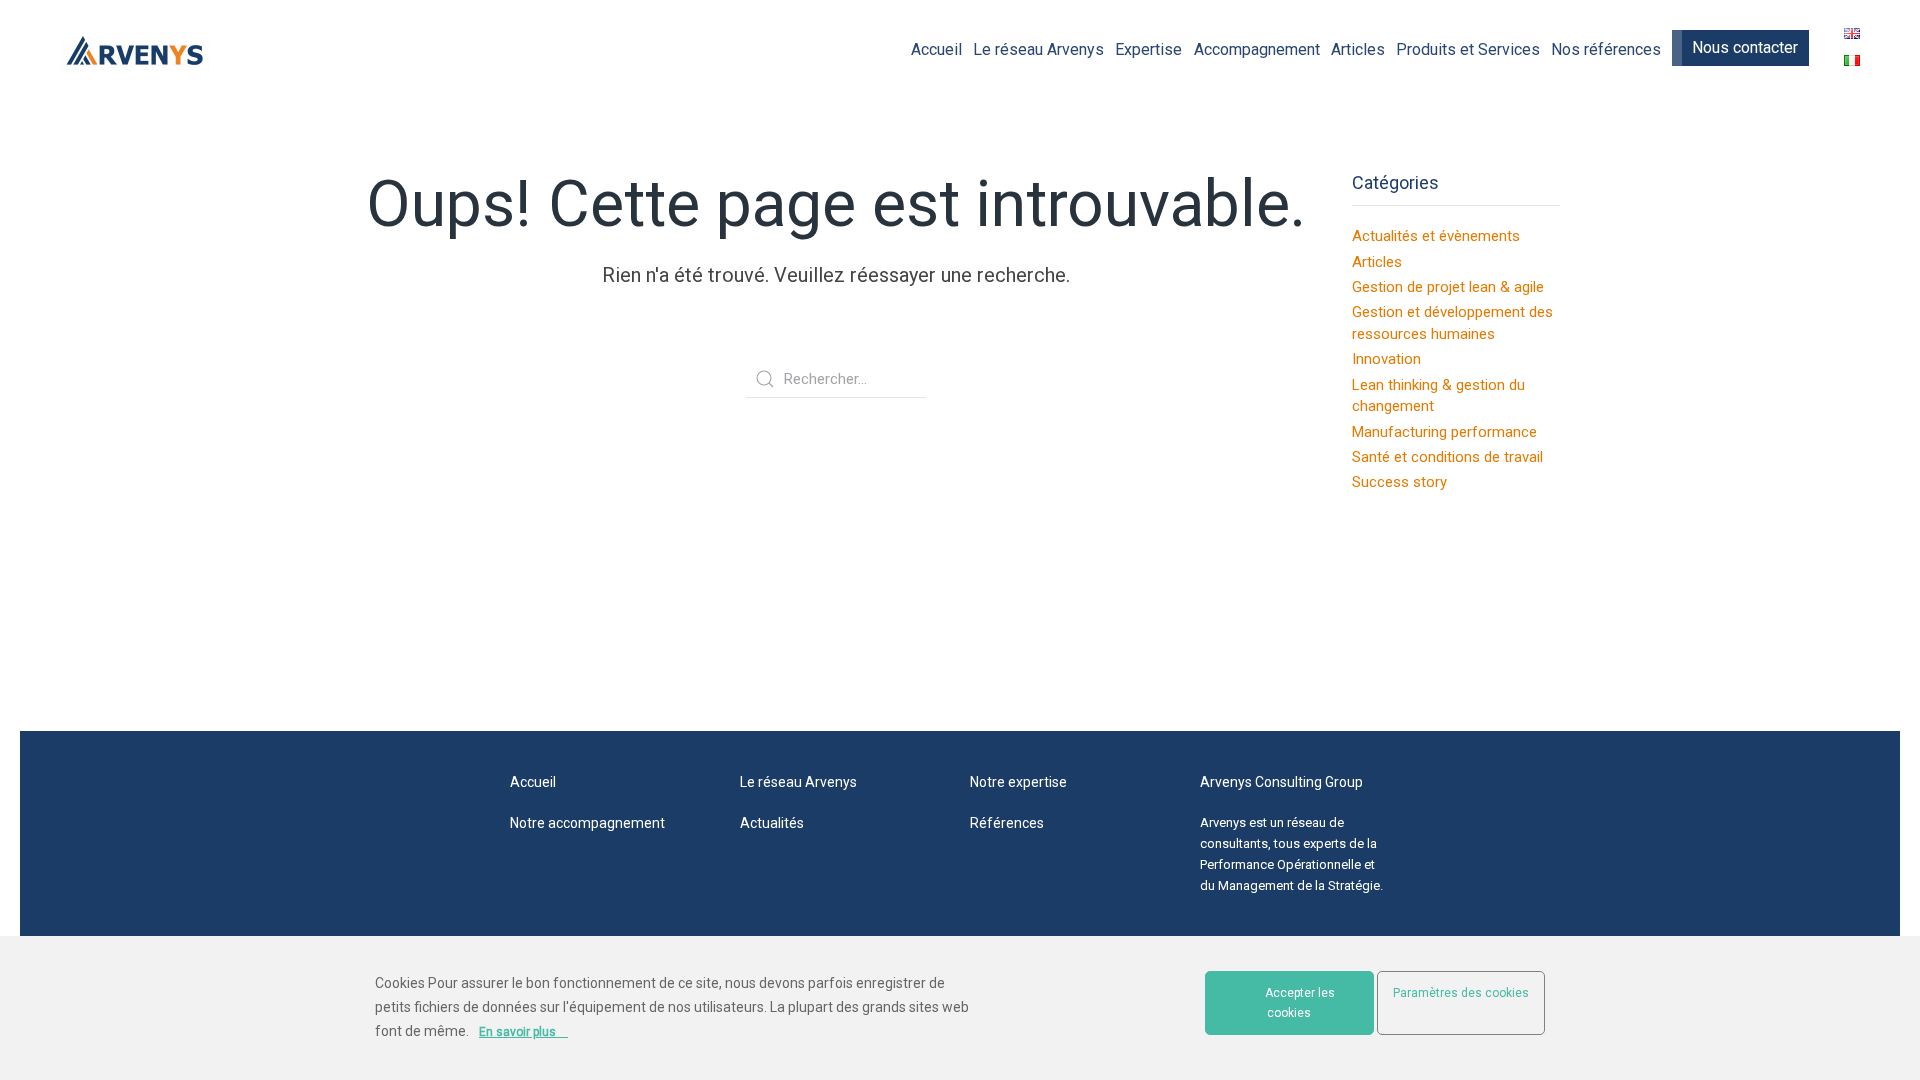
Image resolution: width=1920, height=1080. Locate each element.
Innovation (1386, 359)
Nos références (1606, 49)
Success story (1399, 482)
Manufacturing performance (1444, 432)
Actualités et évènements (1436, 236)
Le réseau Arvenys (1038, 49)
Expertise (1148, 49)
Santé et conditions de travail (1447, 457)
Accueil (936, 49)
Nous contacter (1745, 47)
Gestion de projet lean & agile (1448, 287)
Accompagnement (1257, 49)
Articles (1358, 49)
